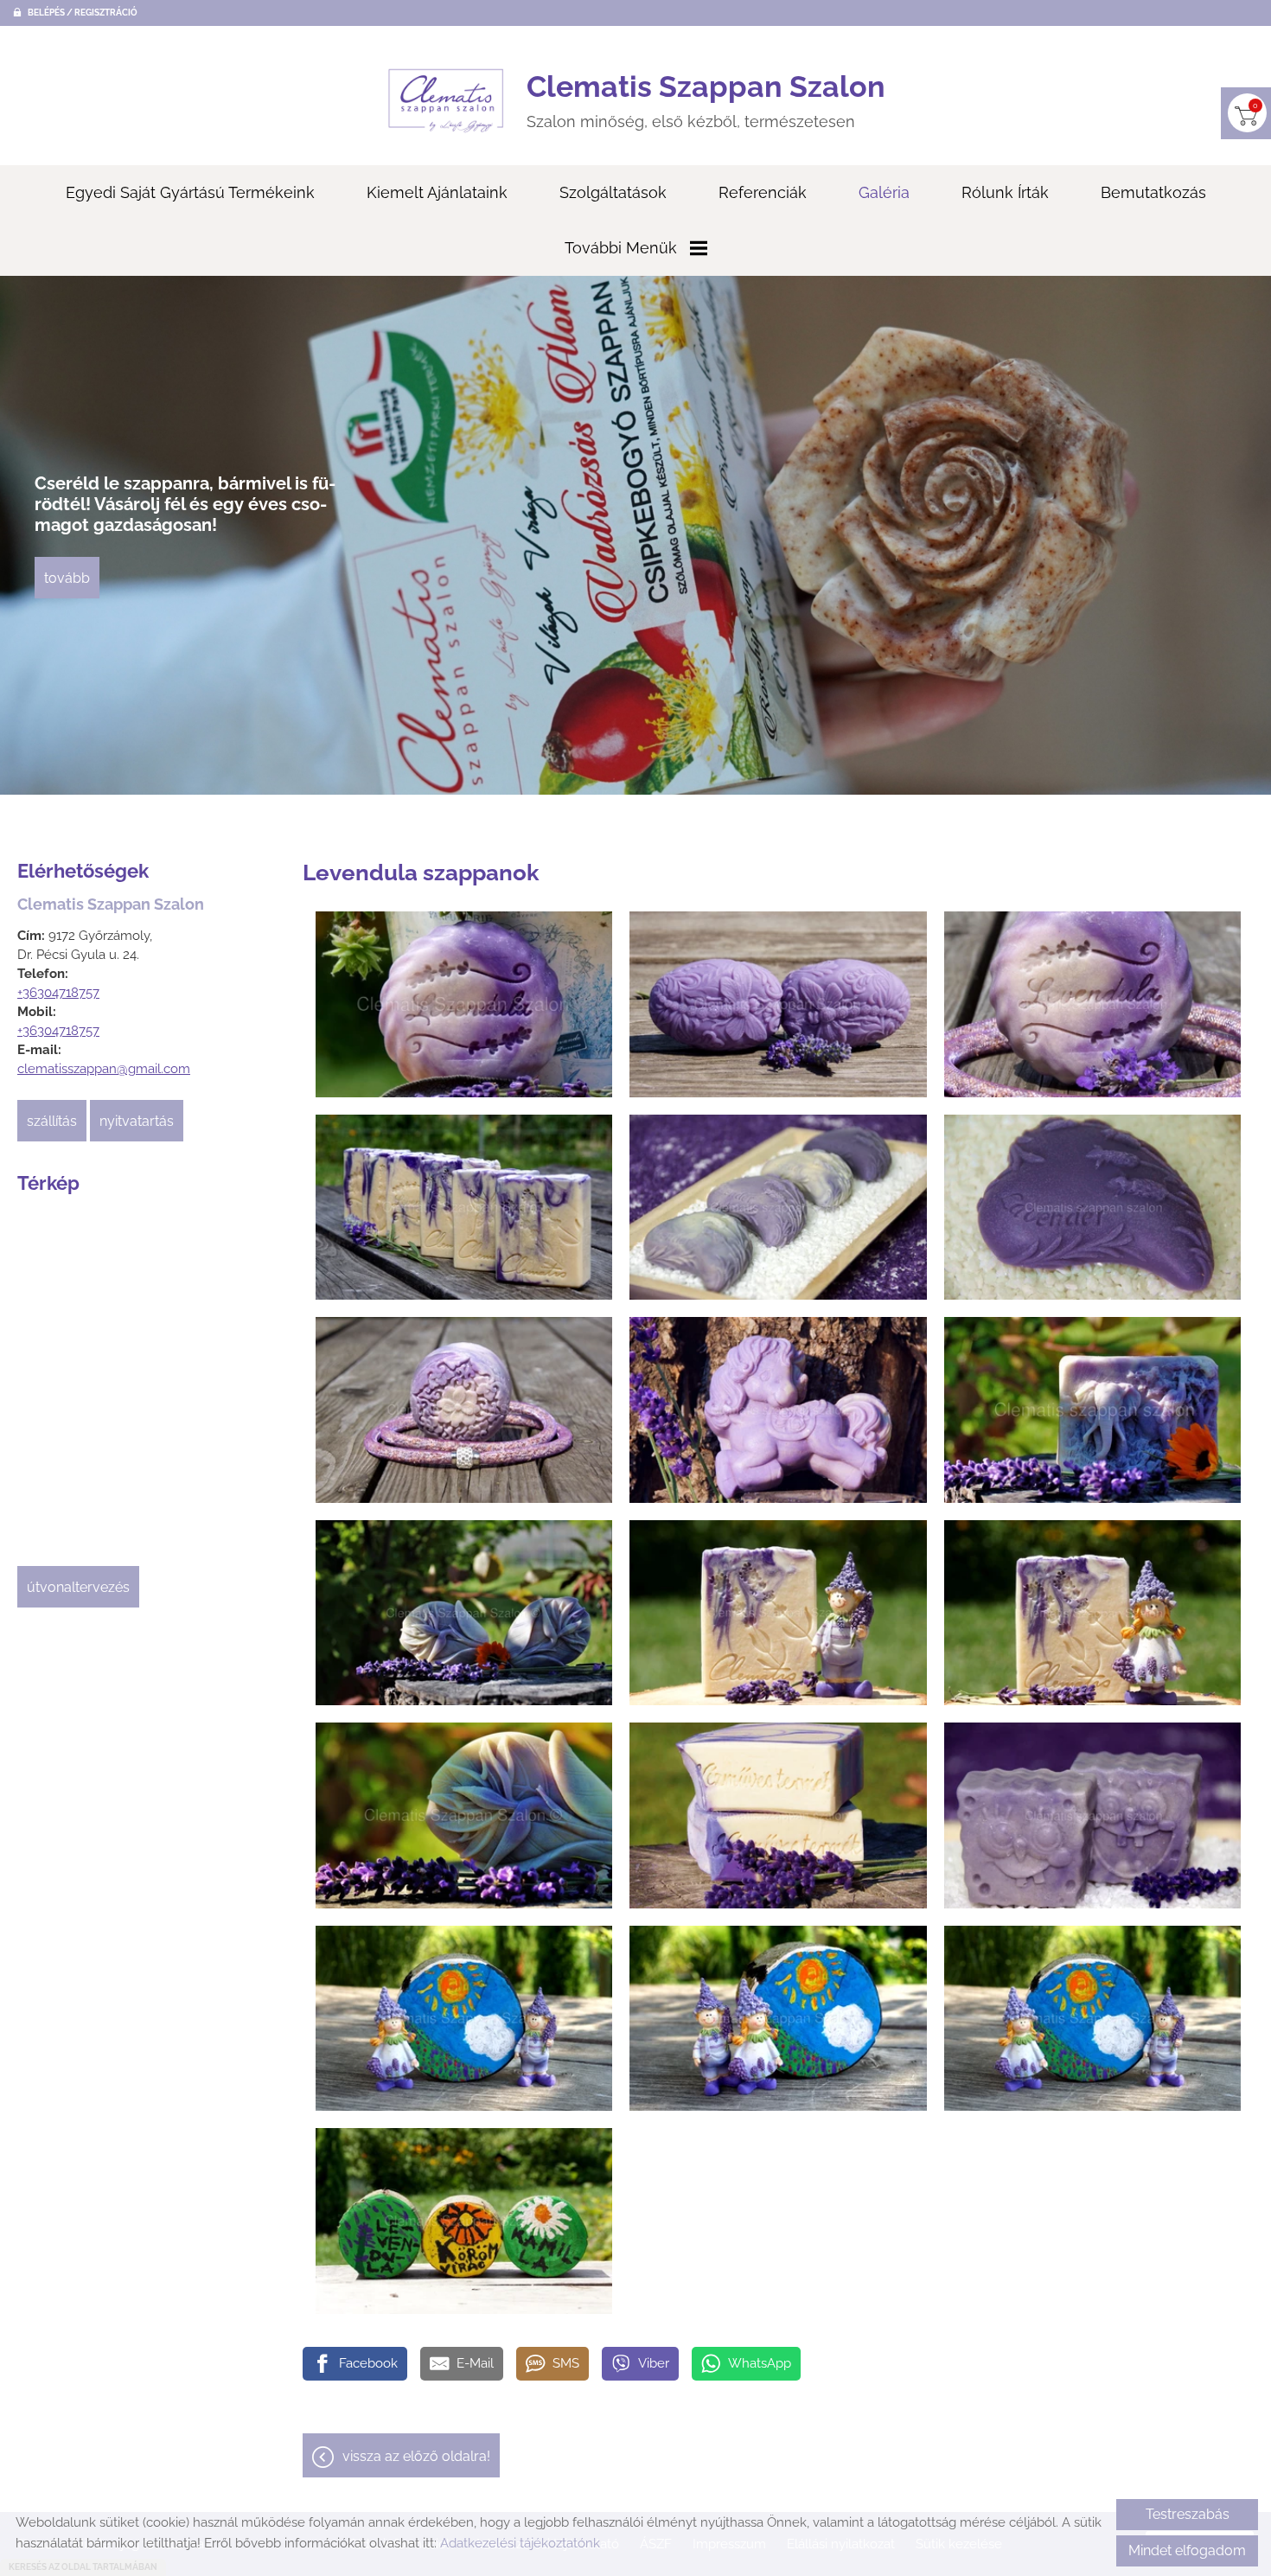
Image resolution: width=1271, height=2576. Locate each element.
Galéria (884, 192)
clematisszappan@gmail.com (104, 1069)
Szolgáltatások (613, 192)
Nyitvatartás (137, 1121)
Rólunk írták (1005, 192)
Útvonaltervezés (78, 1587)
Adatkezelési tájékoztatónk (520, 2543)
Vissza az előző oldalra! (416, 2456)
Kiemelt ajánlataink (437, 192)
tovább (67, 568)
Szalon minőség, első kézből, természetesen (706, 100)
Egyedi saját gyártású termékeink (190, 192)
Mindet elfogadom (1187, 2550)
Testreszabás (1188, 2514)
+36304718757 (58, 993)
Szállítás (52, 1121)
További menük (621, 248)
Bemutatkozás (1153, 192)
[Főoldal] (446, 100)
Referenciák (763, 192)
